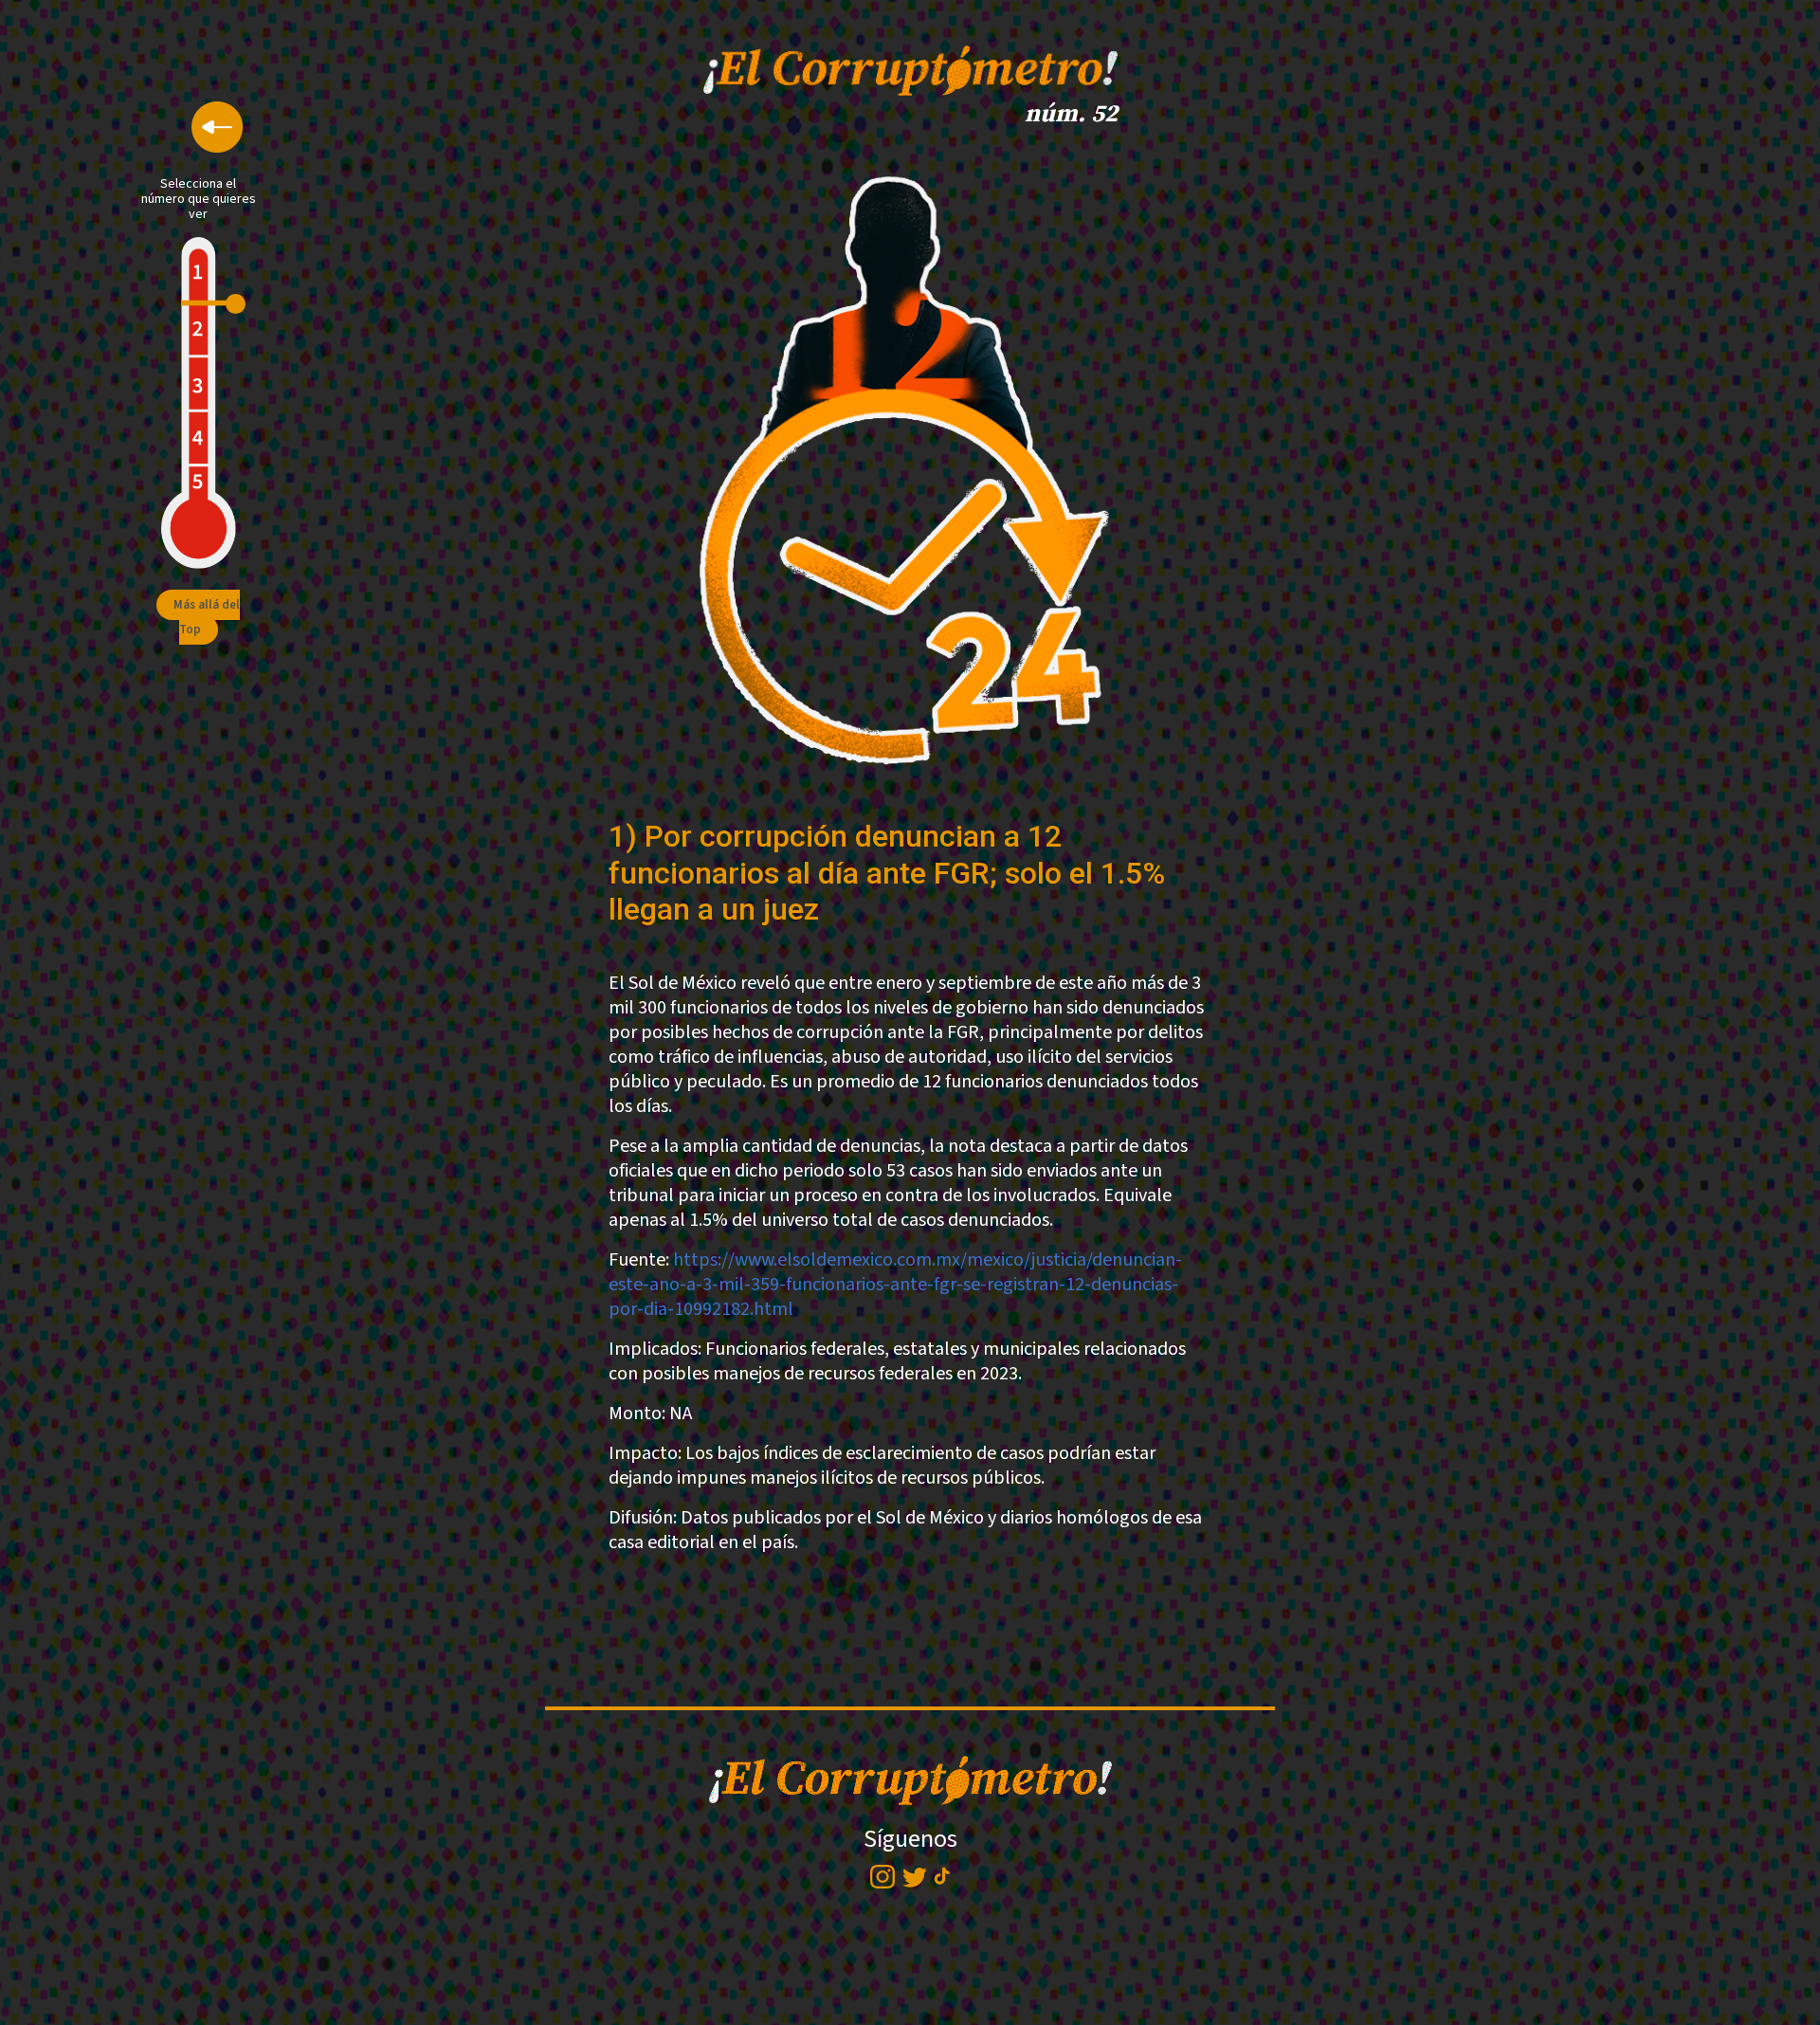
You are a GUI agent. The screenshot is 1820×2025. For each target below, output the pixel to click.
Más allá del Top (207, 617)
